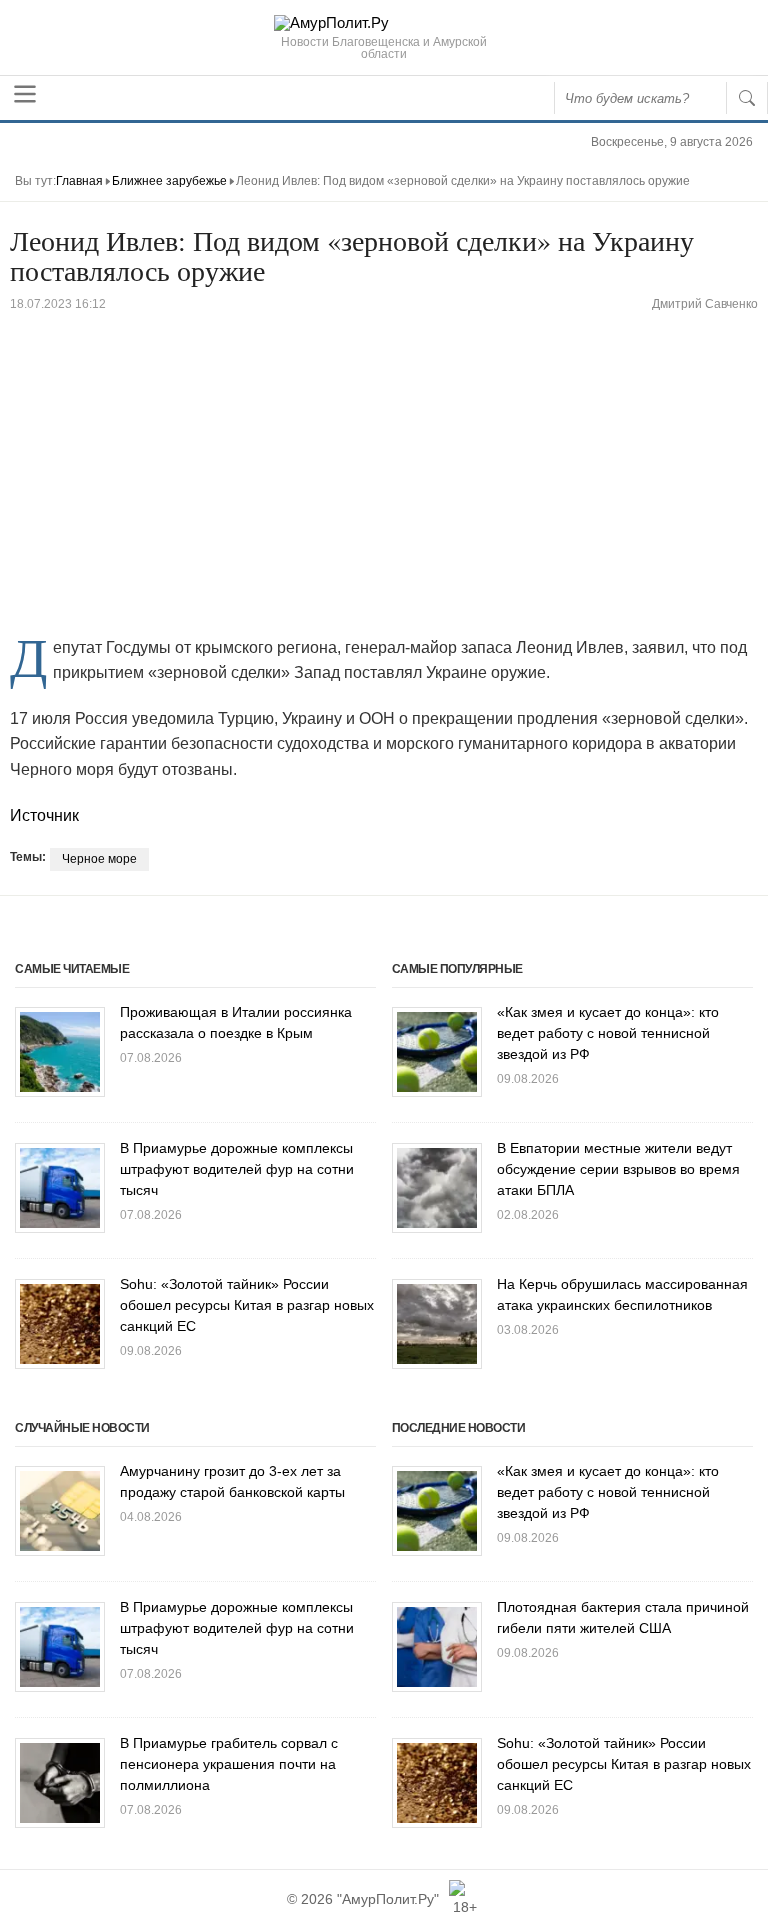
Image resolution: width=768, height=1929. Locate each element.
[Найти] (747, 98)
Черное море (99, 859)
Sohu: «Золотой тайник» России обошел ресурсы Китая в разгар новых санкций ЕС (247, 1305)
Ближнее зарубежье (169, 181)
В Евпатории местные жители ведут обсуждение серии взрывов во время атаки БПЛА (618, 1169)
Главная (79, 181)
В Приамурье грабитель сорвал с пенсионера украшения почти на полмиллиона (229, 1764)
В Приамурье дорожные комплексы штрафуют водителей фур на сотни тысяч (237, 1169)
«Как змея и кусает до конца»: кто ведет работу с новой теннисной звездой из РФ (608, 1033)
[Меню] (25, 94)
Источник (44, 815)
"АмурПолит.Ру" (388, 1899)
